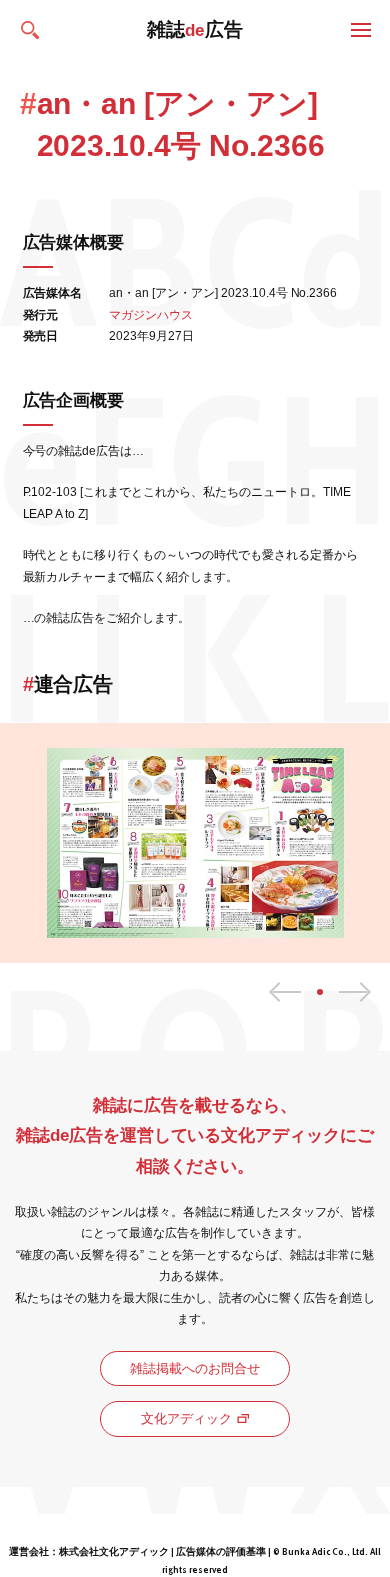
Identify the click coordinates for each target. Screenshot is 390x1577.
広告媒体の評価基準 (221, 1551)
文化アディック (186, 1418)
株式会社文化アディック (114, 1551)
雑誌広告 (195, 29)
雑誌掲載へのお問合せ (195, 1368)
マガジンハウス (151, 315)
